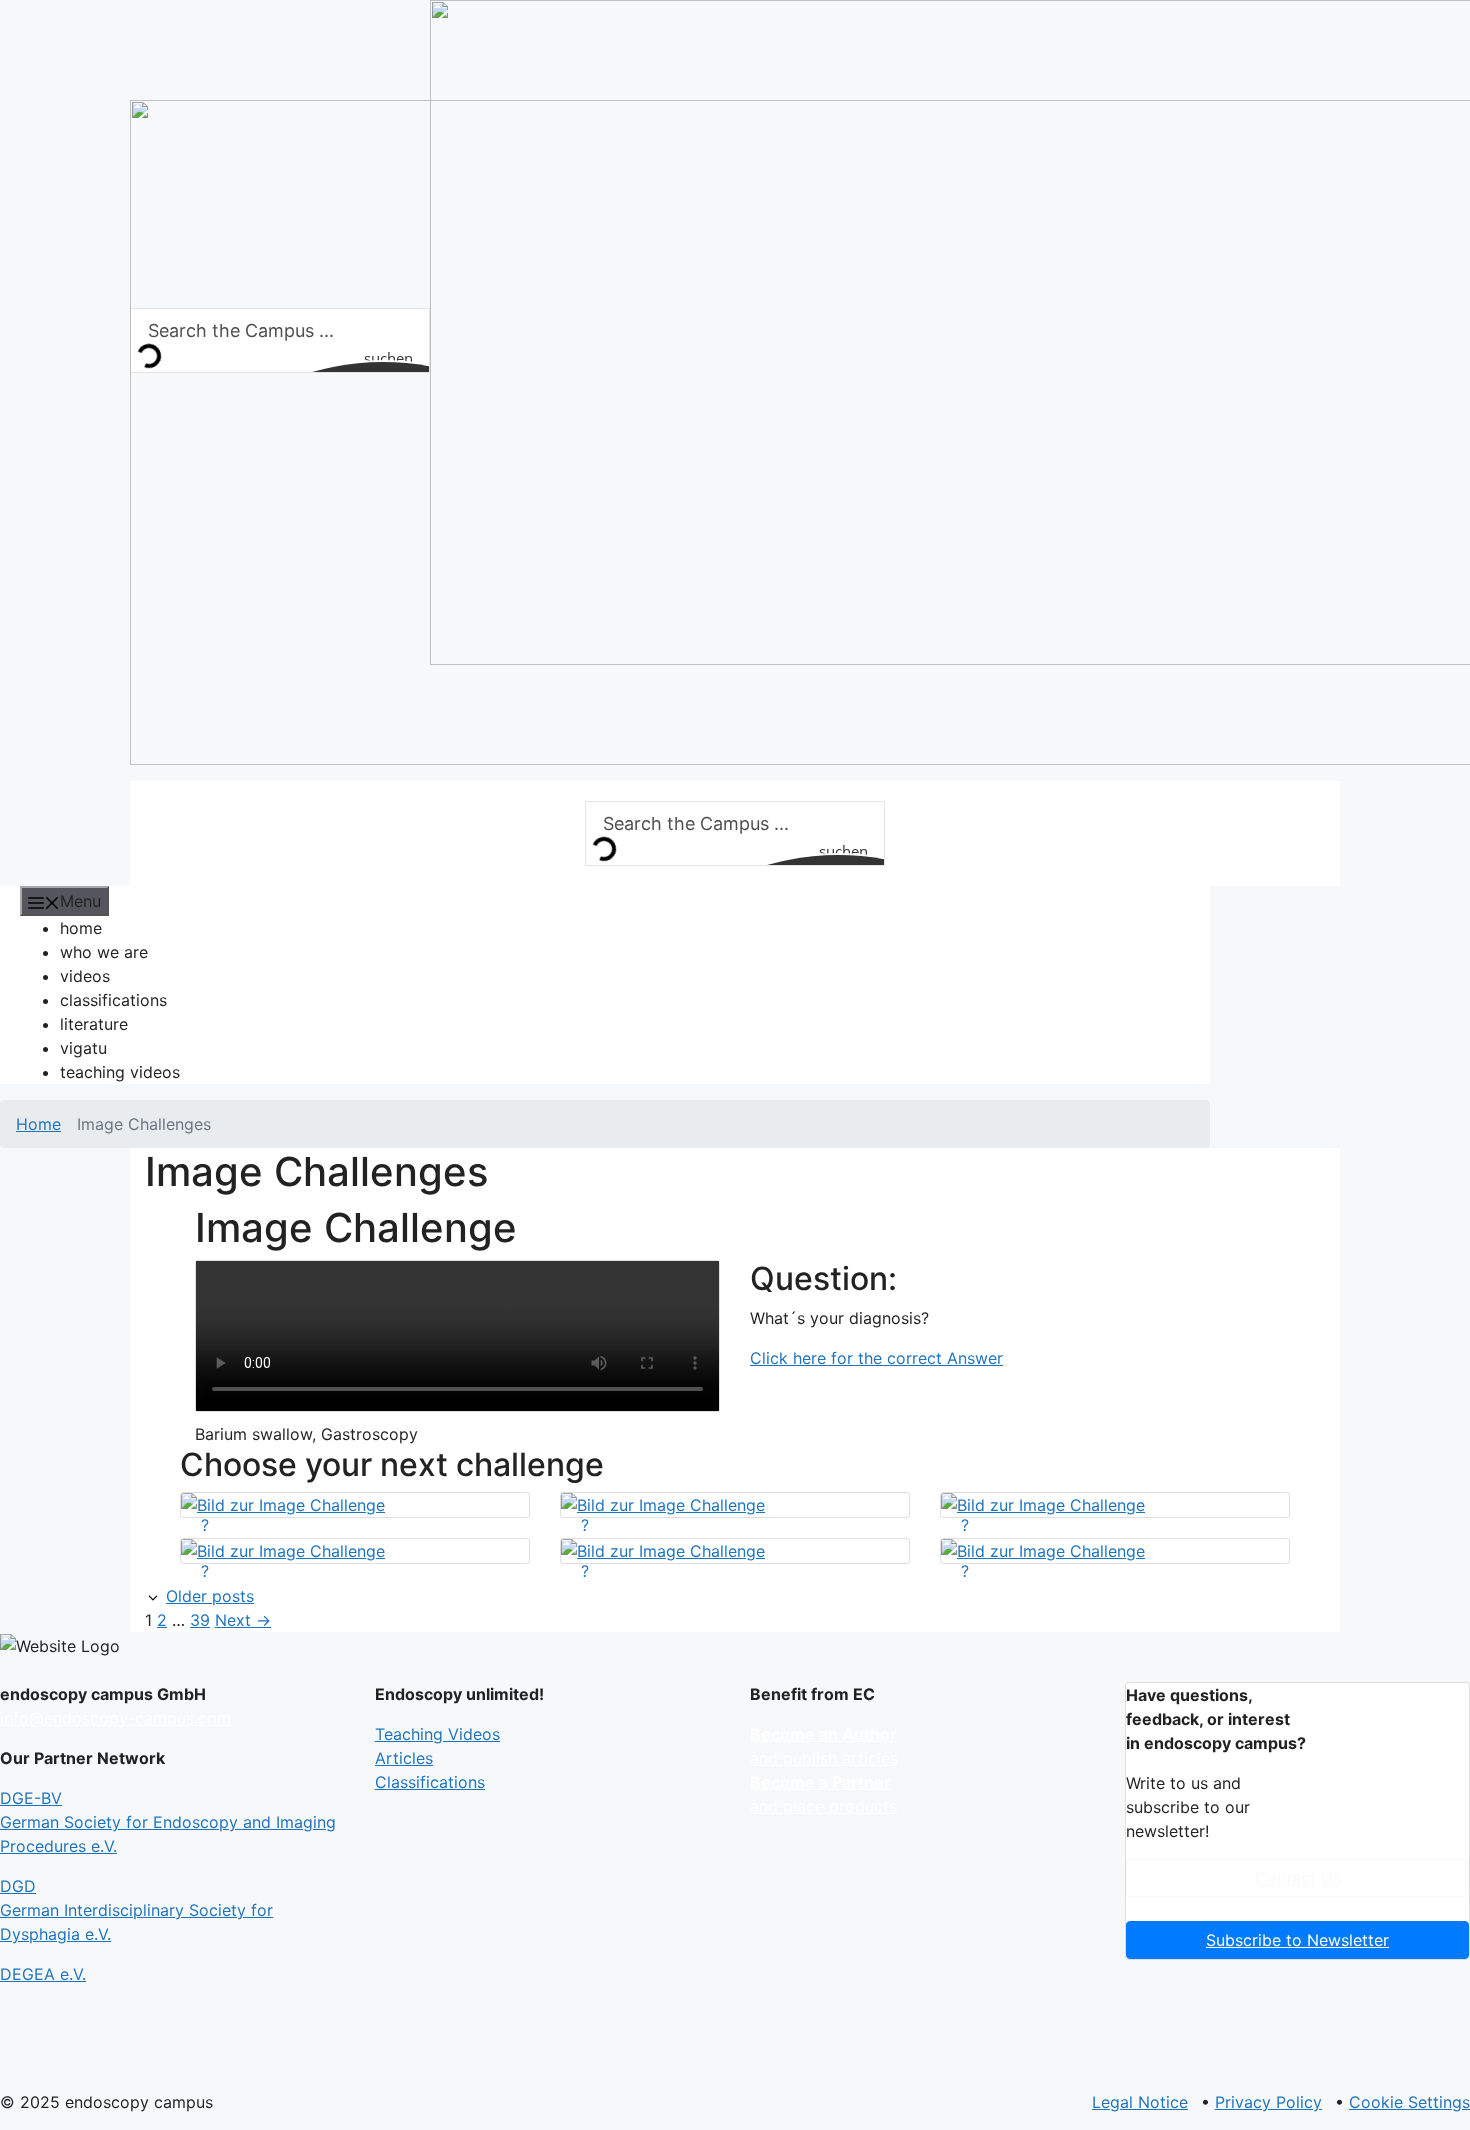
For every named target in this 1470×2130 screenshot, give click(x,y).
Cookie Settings (1409, 2102)
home (81, 928)
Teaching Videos (437, 1734)
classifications (113, 1000)
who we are (104, 952)
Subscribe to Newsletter (1297, 1940)
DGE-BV (168, 1822)
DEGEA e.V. (43, 1974)
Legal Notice (1140, 2102)
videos (85, 976)
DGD (136, 1910)
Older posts (210, 1596)
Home (38, 1124)
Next (243, 1620)
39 (200, 1620)
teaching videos (120, 1072)
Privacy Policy (1268, 2102)
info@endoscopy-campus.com (115, 1718)
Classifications (430, 1782)
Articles (404, 1758)
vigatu (83, 1048)
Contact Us (1298, 1878)
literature (94, 1024)
